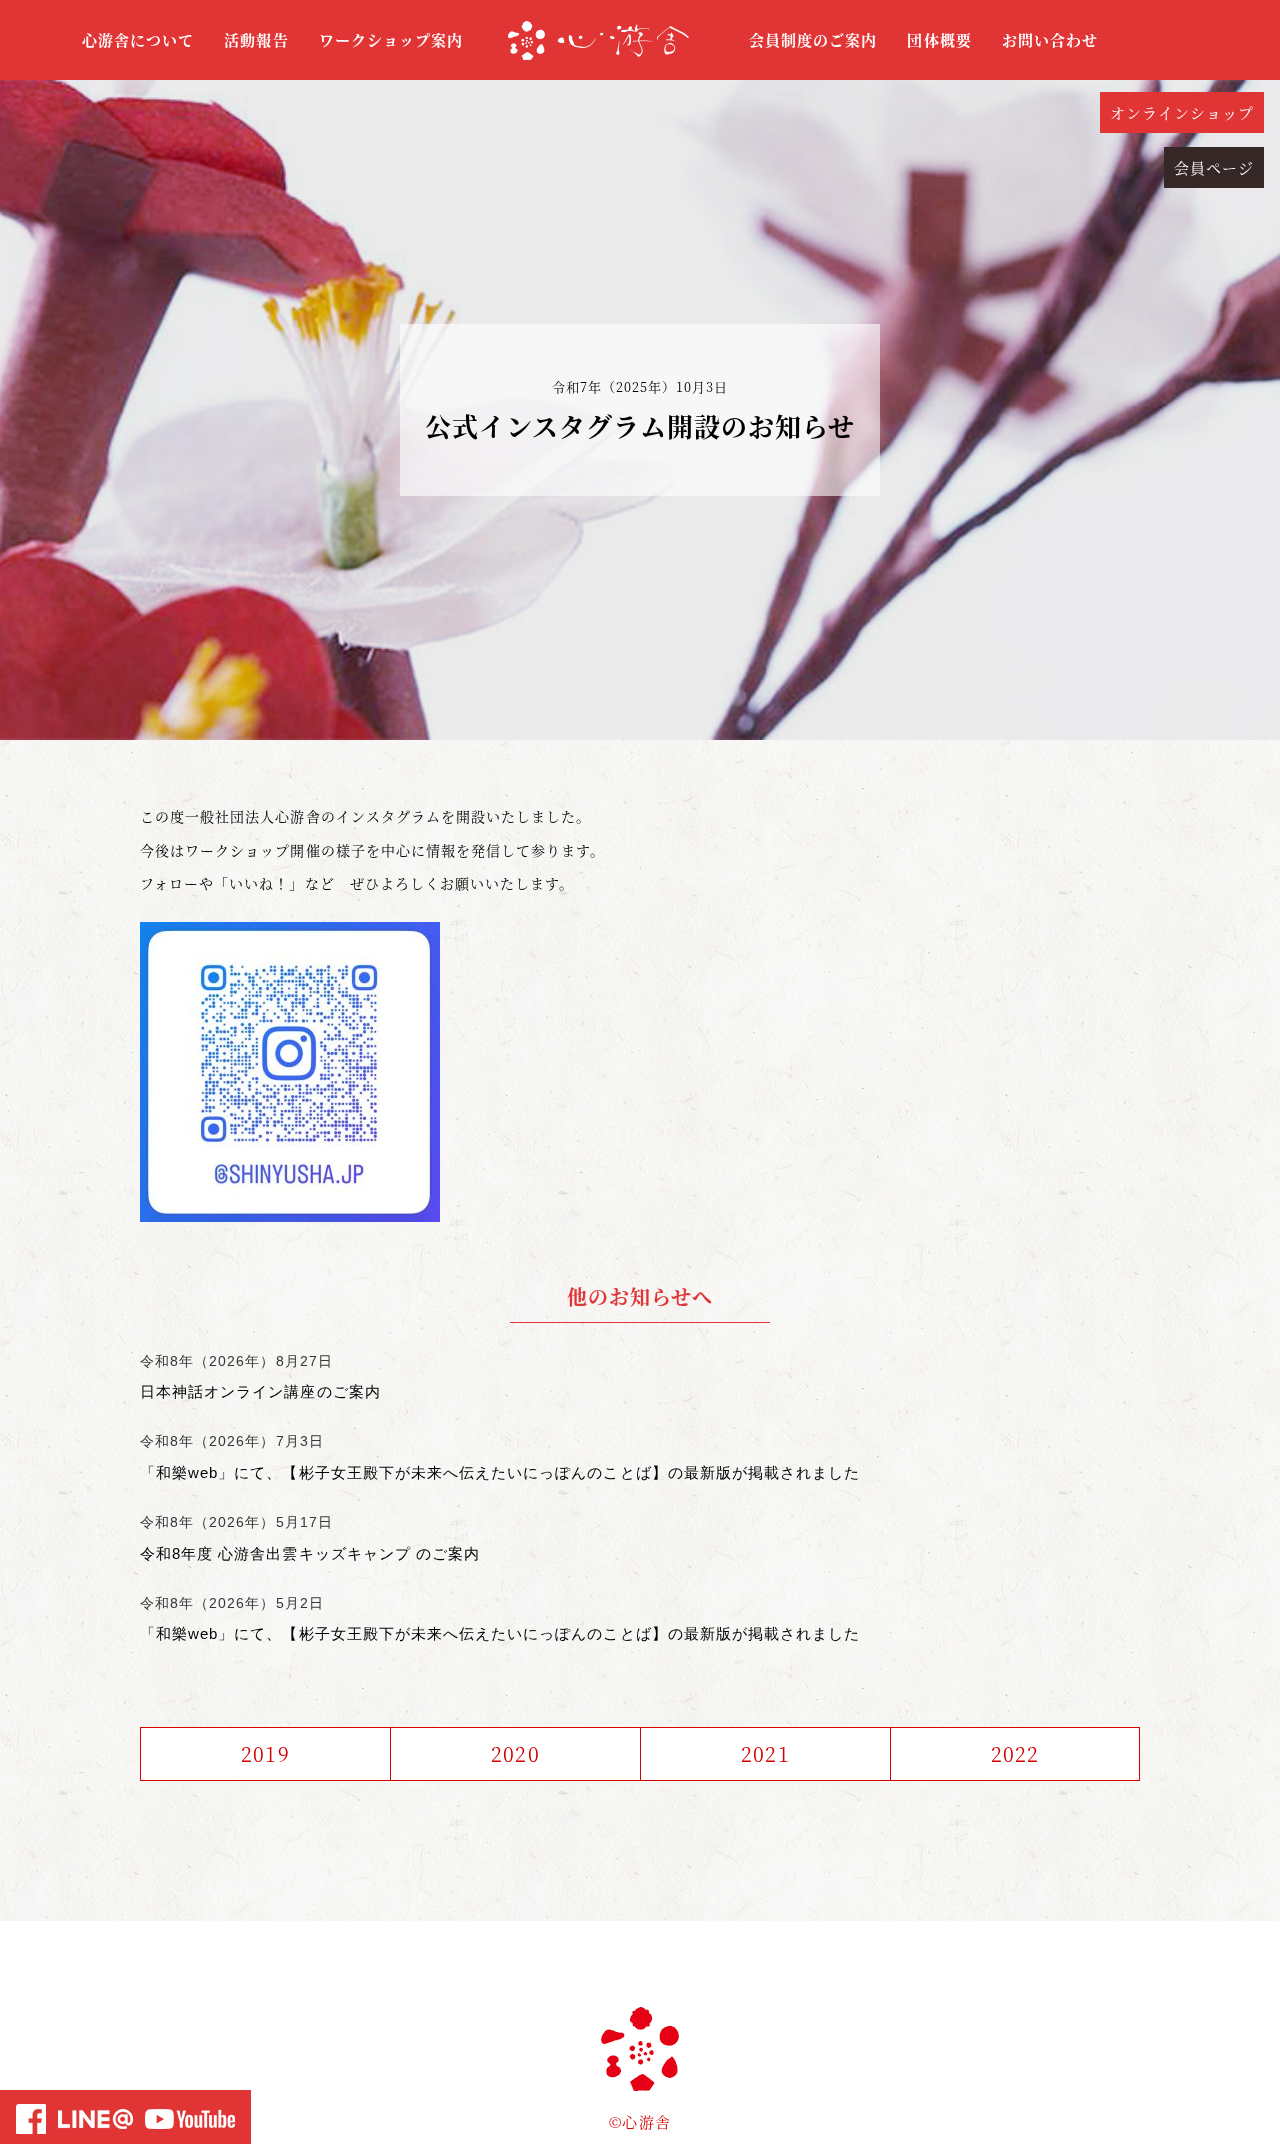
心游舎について (138, 40)
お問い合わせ (1050, 40)
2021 (765, 1753)
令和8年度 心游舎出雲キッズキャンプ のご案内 (310, 1553)
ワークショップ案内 (391, 40)
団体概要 (939, 40)
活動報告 (256, 40)
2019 (265, 1753)
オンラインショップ (1182, 112)
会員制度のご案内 (813, 40)
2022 (1015, 1753)
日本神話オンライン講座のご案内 (260, 1391)
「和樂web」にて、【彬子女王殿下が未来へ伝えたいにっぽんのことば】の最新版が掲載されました (500, 1472)
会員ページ (1214, 167)
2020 (515, 1753)
